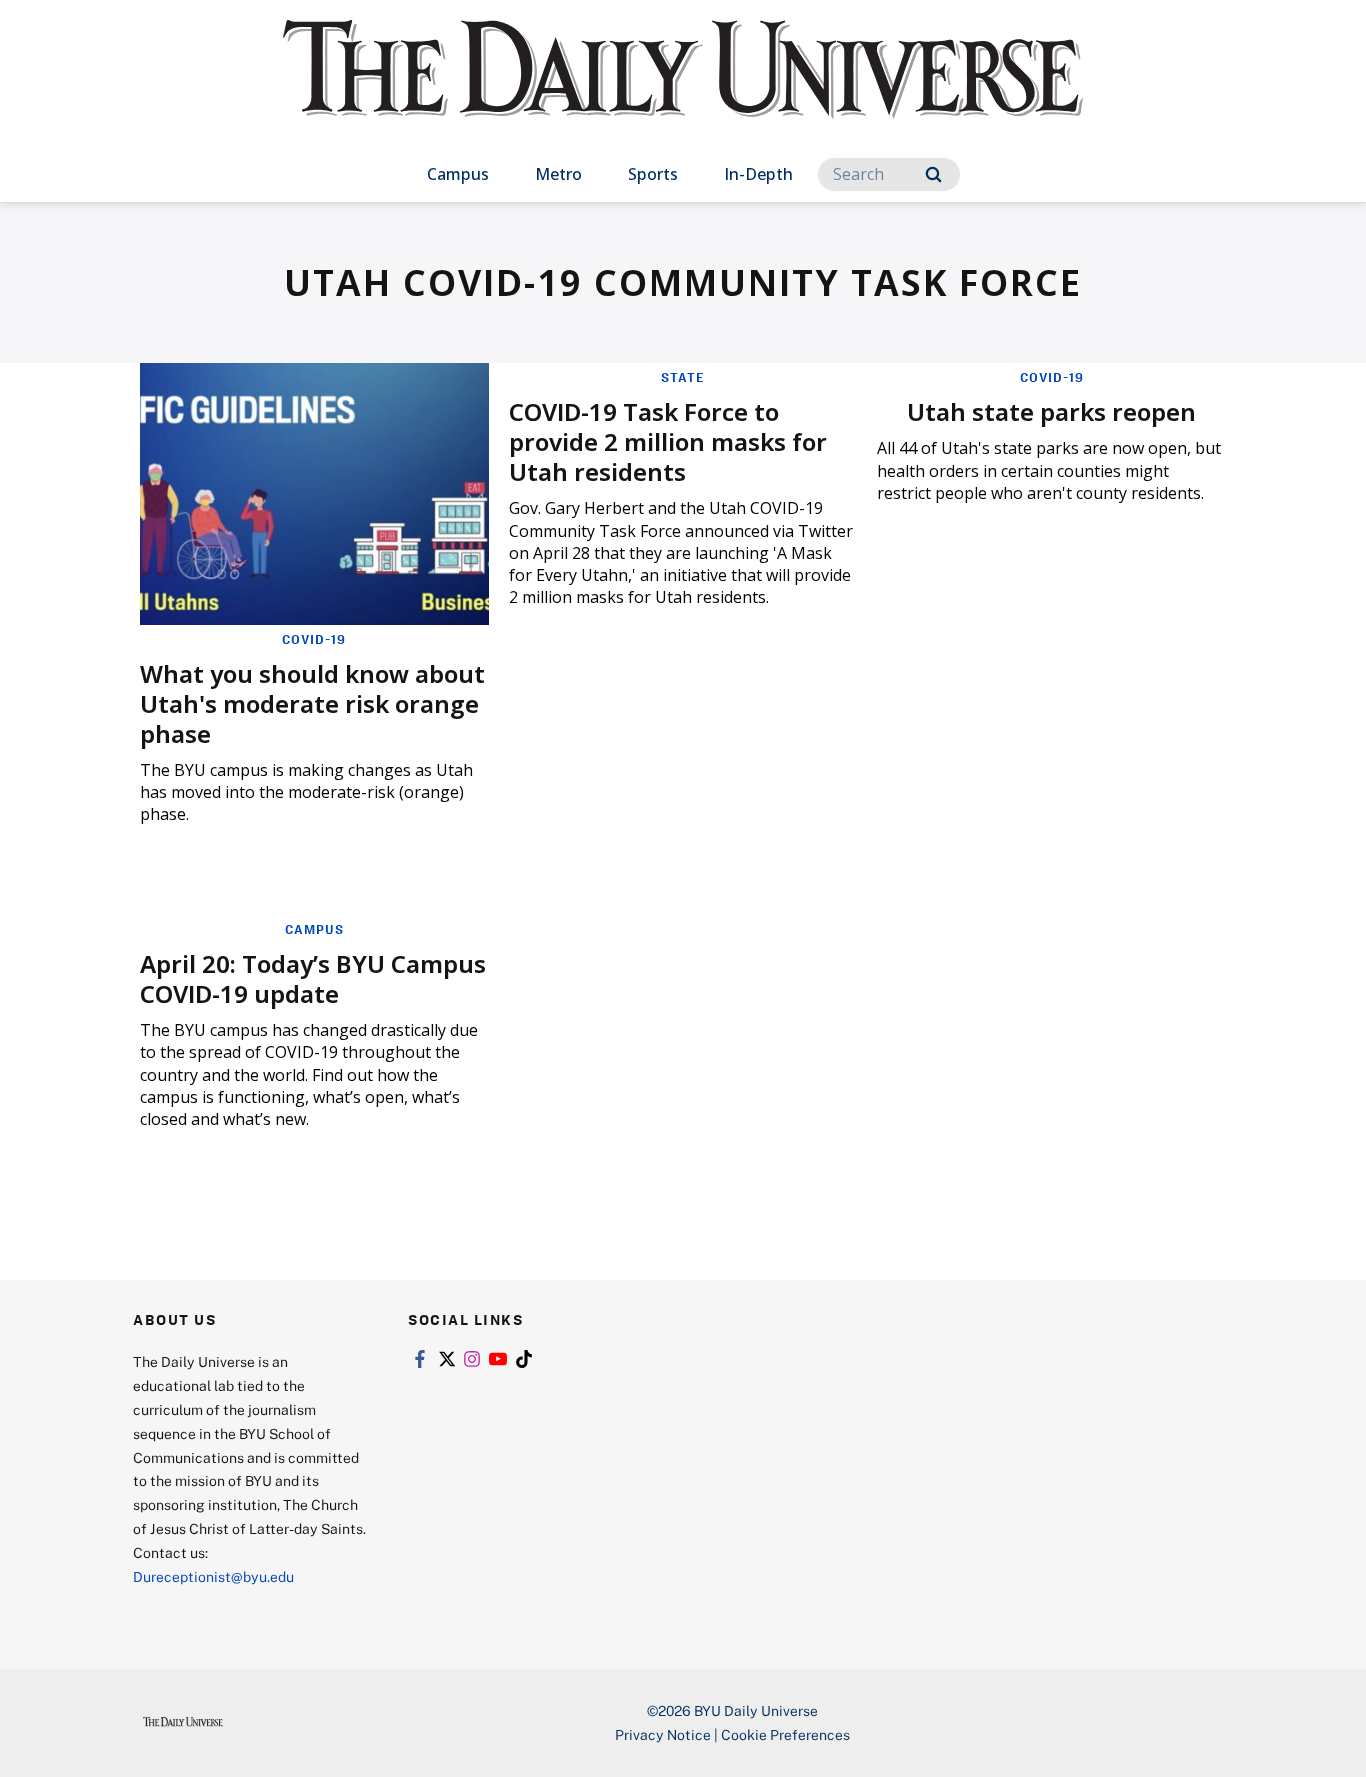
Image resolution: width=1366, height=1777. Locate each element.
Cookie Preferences (785, 1734)
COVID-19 (314, 639)
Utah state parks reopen (1051, 411)
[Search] (933, 174)
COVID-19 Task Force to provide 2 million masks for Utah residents (668, 441)
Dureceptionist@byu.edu (213, 1576)
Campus (458, 174)
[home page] (683, 89)
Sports (653, 174)
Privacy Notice (663, 1734)
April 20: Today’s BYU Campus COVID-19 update (313, 978)
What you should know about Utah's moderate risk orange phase (312, 703)
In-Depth (758, 174)
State (683, 377)
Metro (558, 174)
